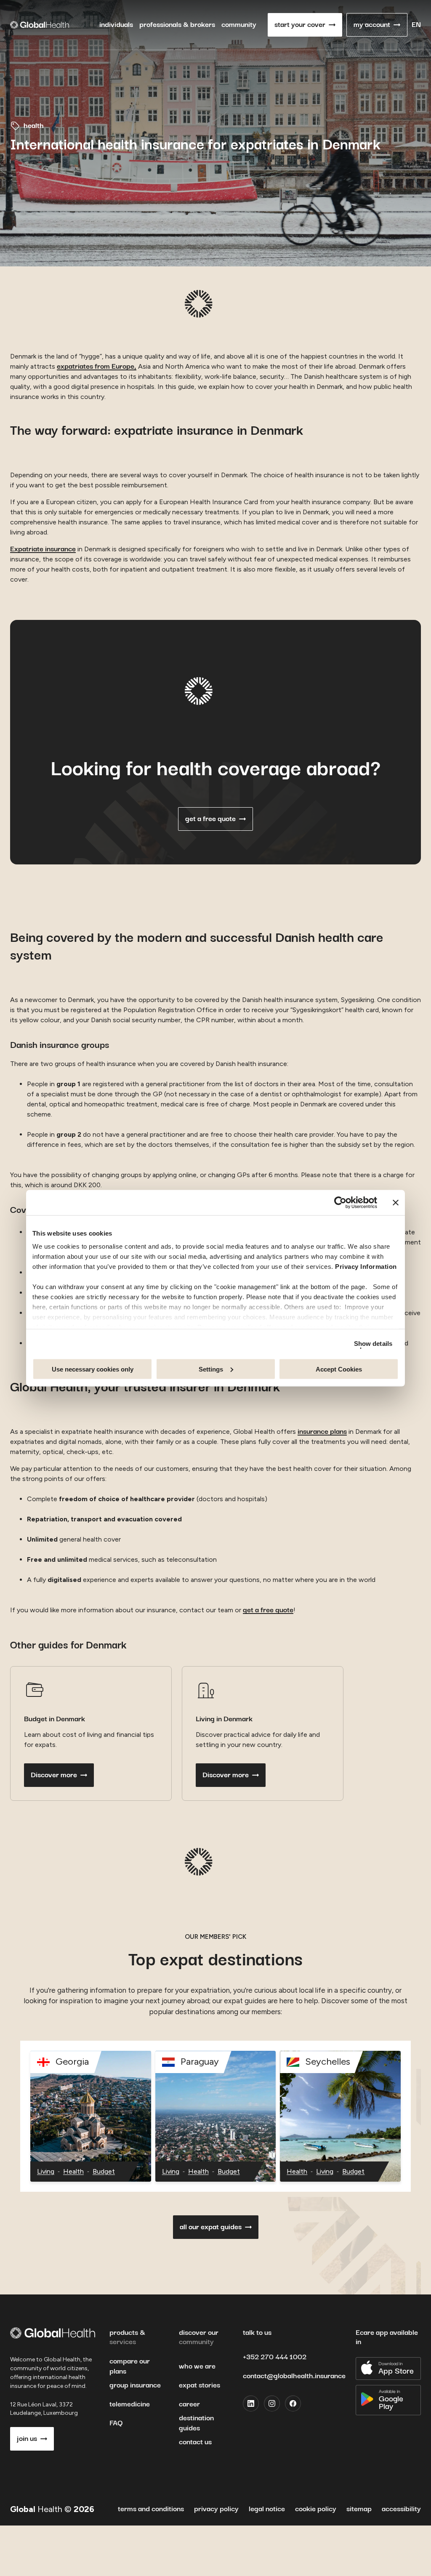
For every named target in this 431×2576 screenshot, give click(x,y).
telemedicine (130, 2404)
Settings (211, 1369)
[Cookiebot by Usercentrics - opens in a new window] (340, 1202)
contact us (195, 2442)
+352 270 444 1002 (275, 2357)
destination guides (196, 2423)
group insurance (135, 2385)
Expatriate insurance (43, 549)
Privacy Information (366, 1267)
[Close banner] (396, 1202)
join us (27, 2439)
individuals (116, 25)
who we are (197, 2366)
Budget (104, 2171)
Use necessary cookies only (93, 1369)
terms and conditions (151, 2509)
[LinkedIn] (251, 2403)
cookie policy (316, 2509)
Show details (373, 1344)
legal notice (267, 2509)
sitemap (359, 2509)
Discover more (54, 1775)
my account (372, 25)
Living (46, 2171)
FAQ (116, 2423)
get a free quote (210, 819)
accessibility (401, 2509)
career (189, 2404)
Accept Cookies (339, 1369)
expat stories (200, 2385)
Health (73, 2171)
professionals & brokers (177, 25)
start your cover (300, 25)
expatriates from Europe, (97, 367)
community (239, 25)
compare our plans (130, 2366)
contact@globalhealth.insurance (294, 2376)
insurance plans (322, 1432)
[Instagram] (272, 2403)
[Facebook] (293, 2403)
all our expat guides (211, 2227)
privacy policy (216, 2509)
